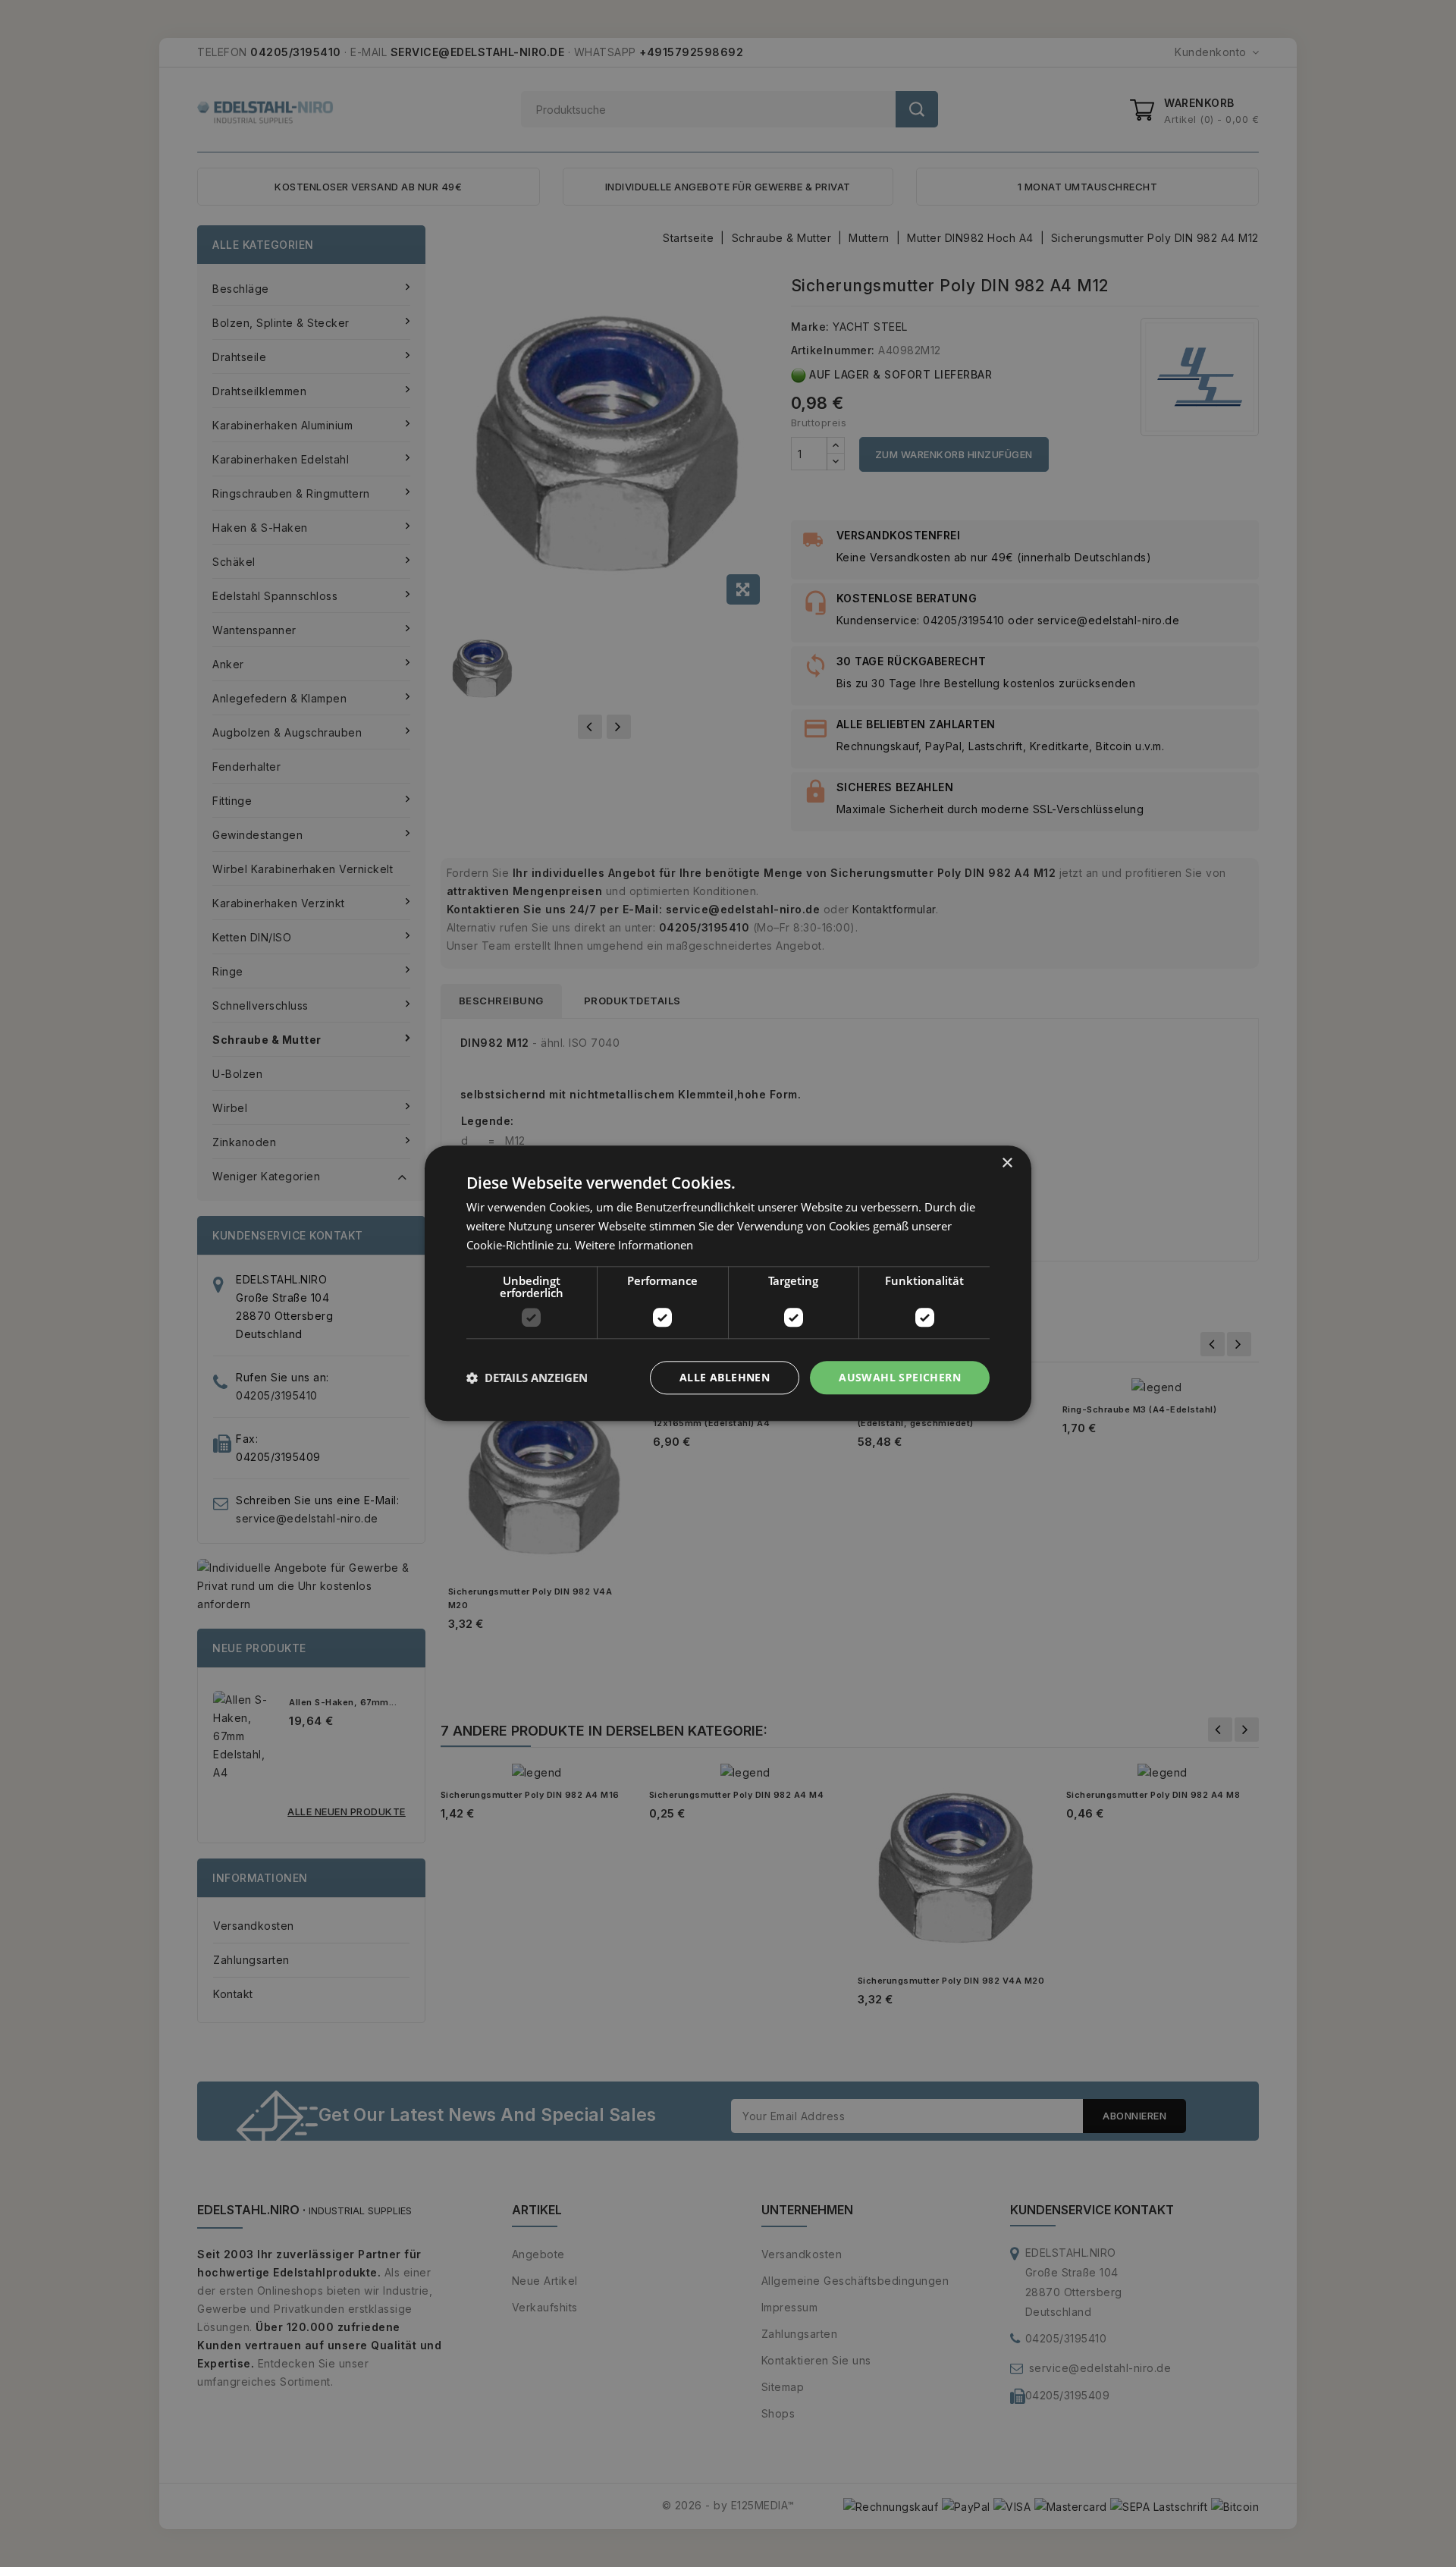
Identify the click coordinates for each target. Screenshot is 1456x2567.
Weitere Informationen (634, 1245)
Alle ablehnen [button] (725, 1377)
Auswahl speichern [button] (900, 1377)
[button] (527, 1378)
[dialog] (728, 1283)
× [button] (1007, 1163)
